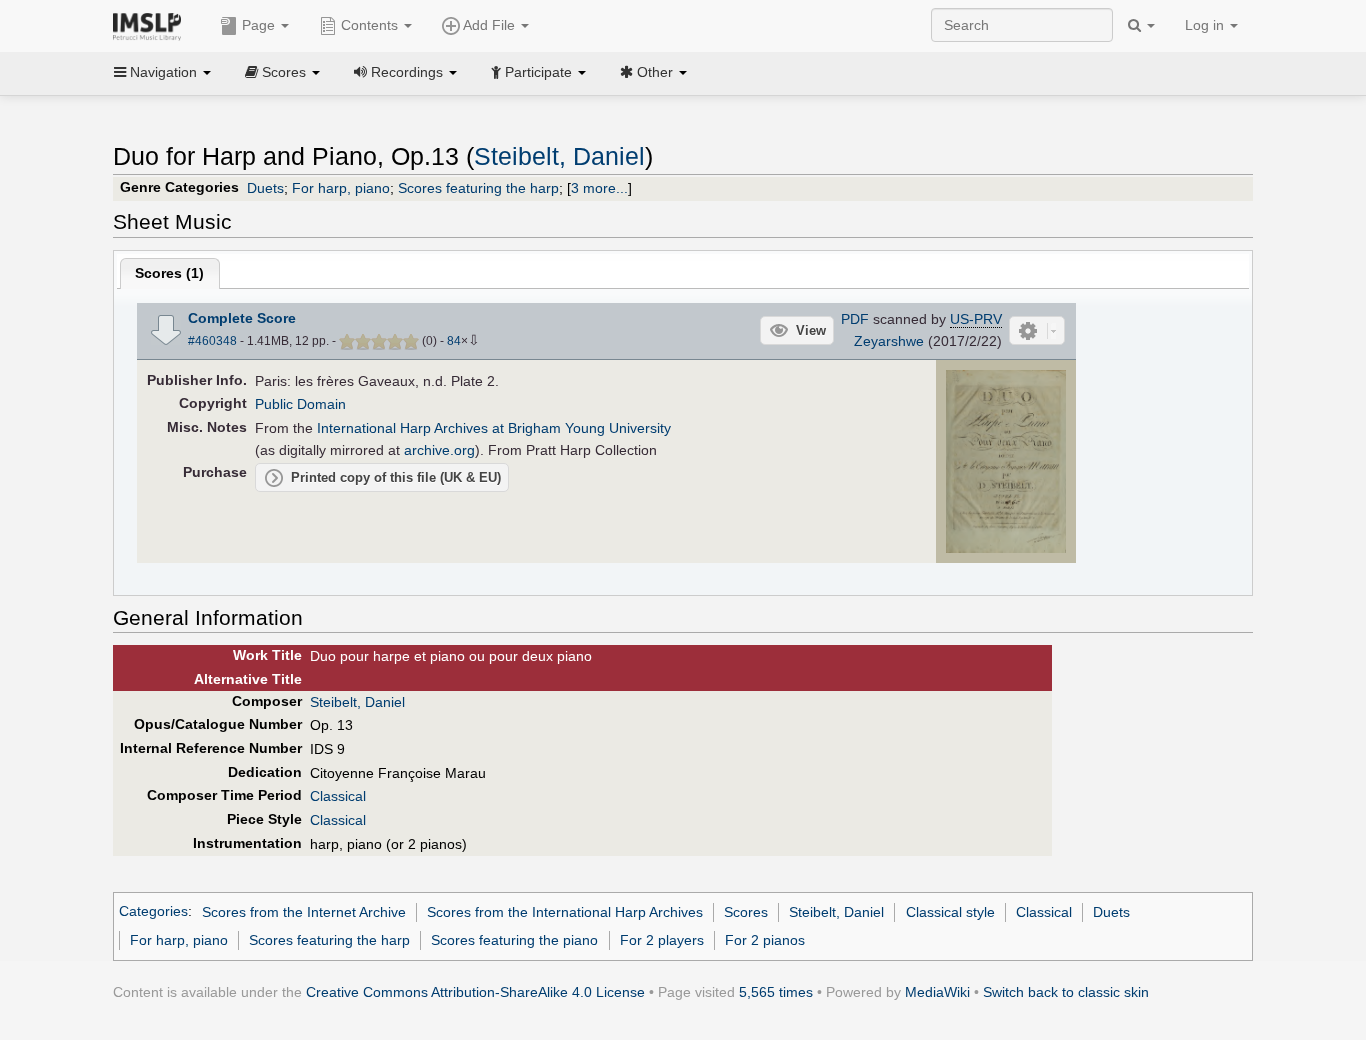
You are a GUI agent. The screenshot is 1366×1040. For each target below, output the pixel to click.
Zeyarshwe (889, 341)
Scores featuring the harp (478, 188)
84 (454, 341)
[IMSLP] (151, 25)
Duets (265, 188)
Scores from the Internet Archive (304, 912)
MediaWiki (937, 992)
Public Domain (300, 404)
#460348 (212, 341)
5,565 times (776, 992)
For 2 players (662, 940)
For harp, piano (341, 188)
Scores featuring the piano (514, 940)
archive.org (439, 450)
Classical (338, 796)
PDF (855, 319)
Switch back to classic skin (1066, 992)
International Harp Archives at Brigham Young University (494, 428)
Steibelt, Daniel (559, 156)
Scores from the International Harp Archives (565, 912)
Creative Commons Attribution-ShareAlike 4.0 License (475, 992)
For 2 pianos (765, 940)
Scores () (169, 273)
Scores (746, 912)
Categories (153, 912)
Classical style (950, 912)
